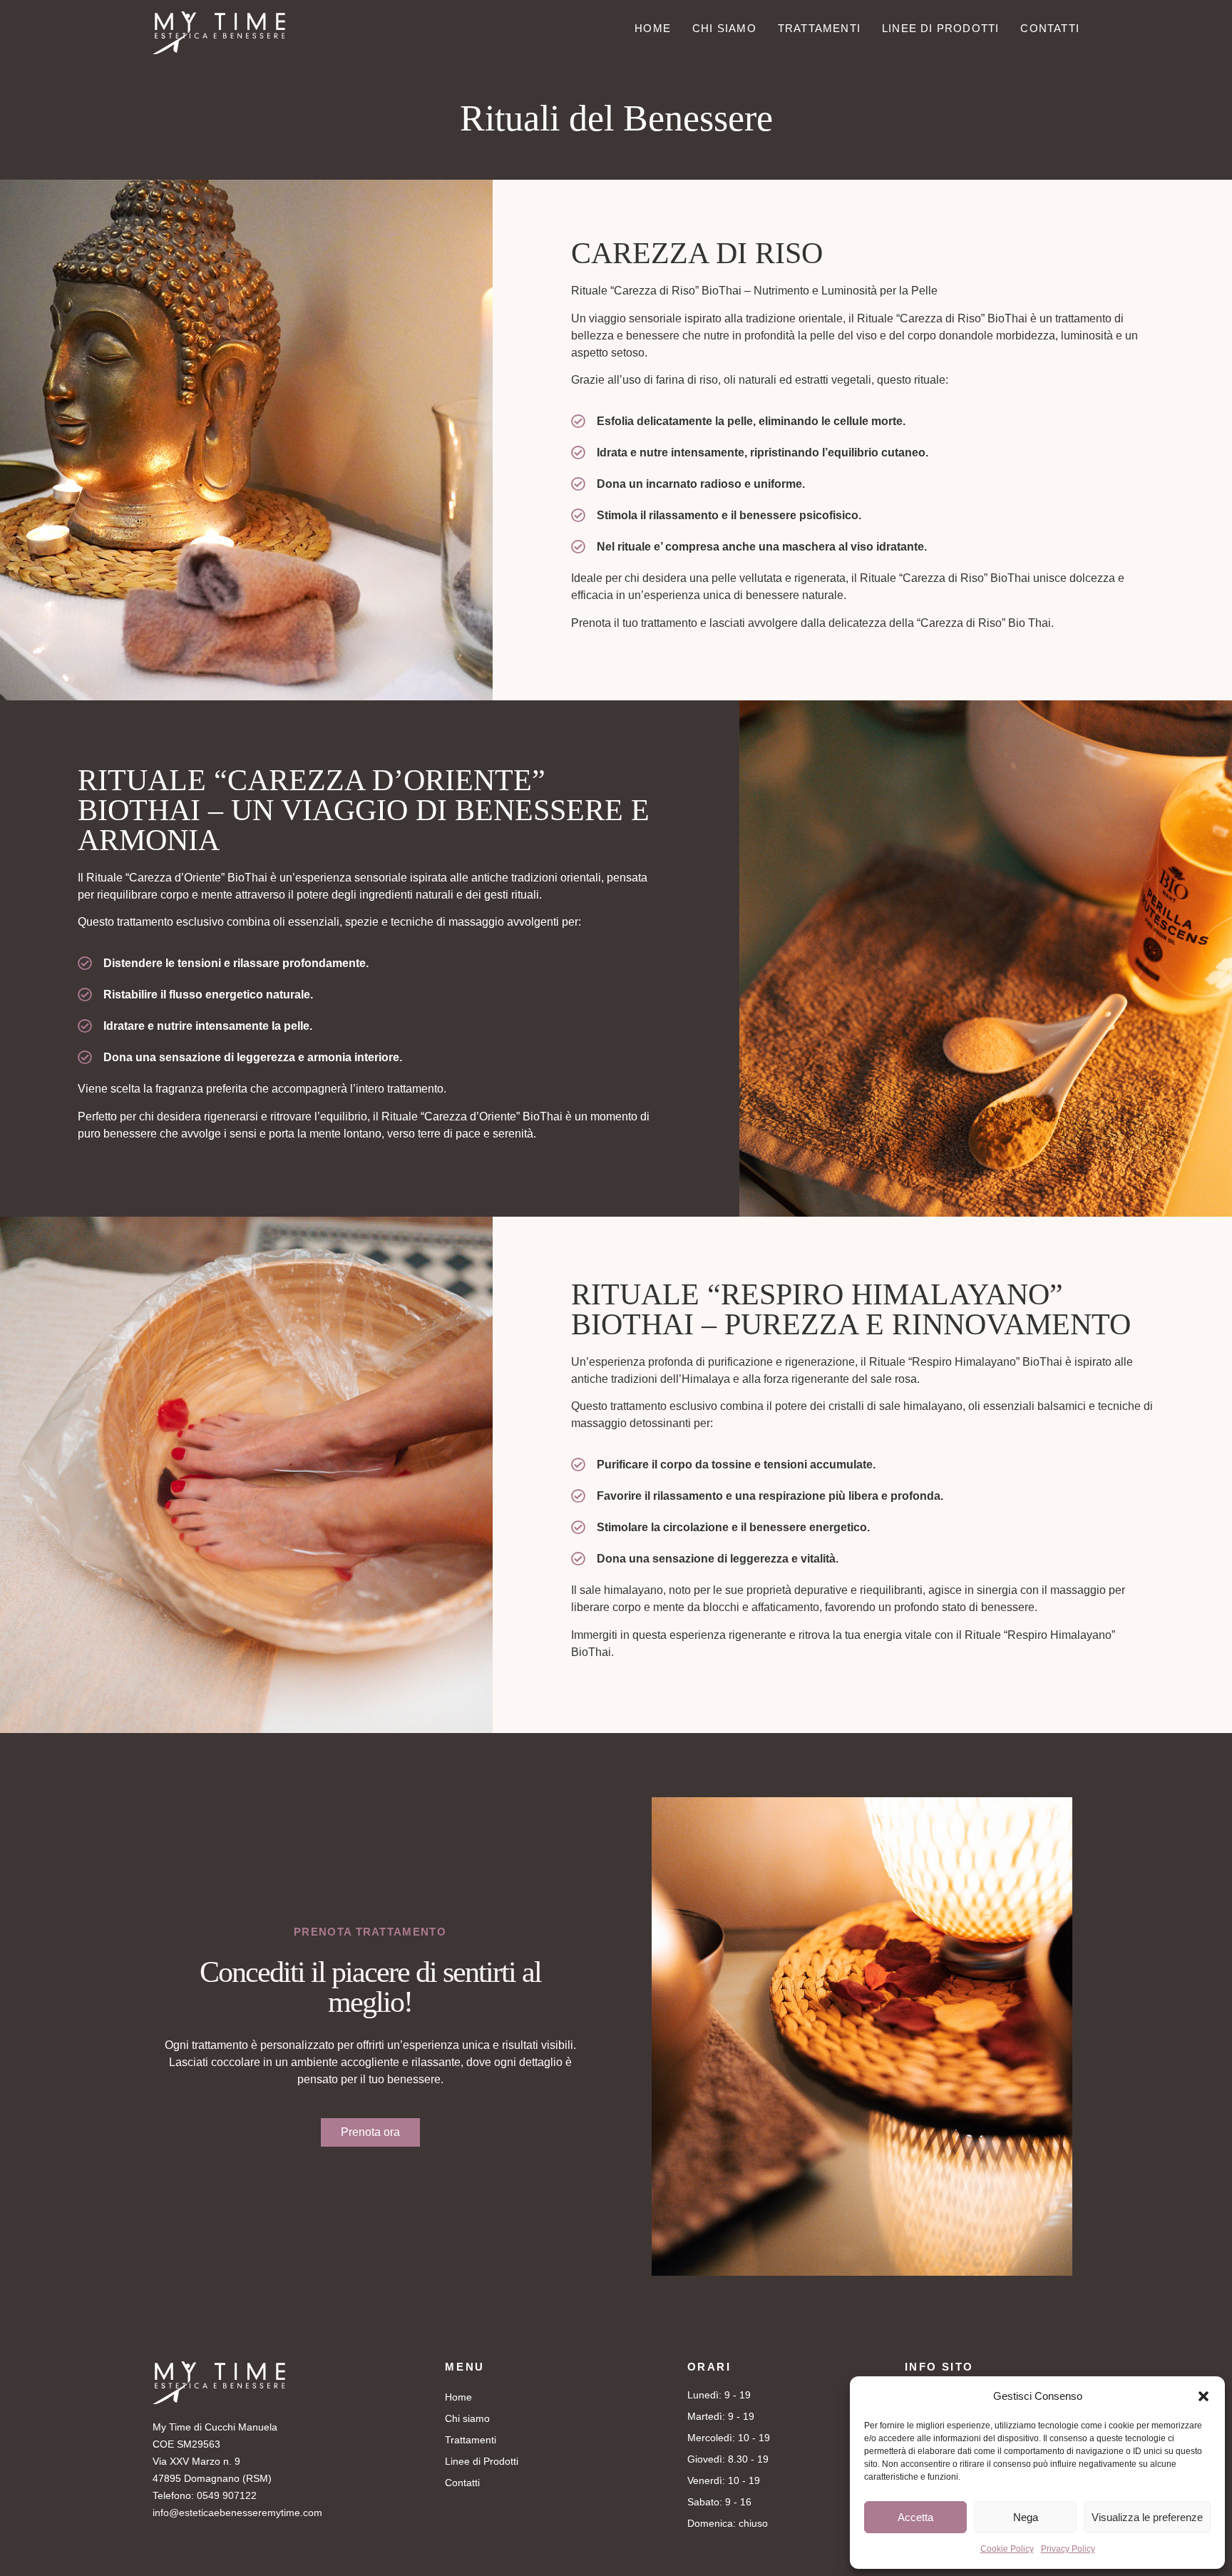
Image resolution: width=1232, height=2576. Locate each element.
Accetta (915, 2517)
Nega (1026, 2517)
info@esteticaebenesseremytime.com (237, 2513)
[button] (1203, 2396)
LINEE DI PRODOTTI (940, 30)
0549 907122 (227, 2495)
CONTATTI (1050, 30)
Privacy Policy (1068, 2549)
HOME (653, 30)
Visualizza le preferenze (1147, 2517)
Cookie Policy (1007, 2549)
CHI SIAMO (724, 30)
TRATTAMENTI (819, 30)
